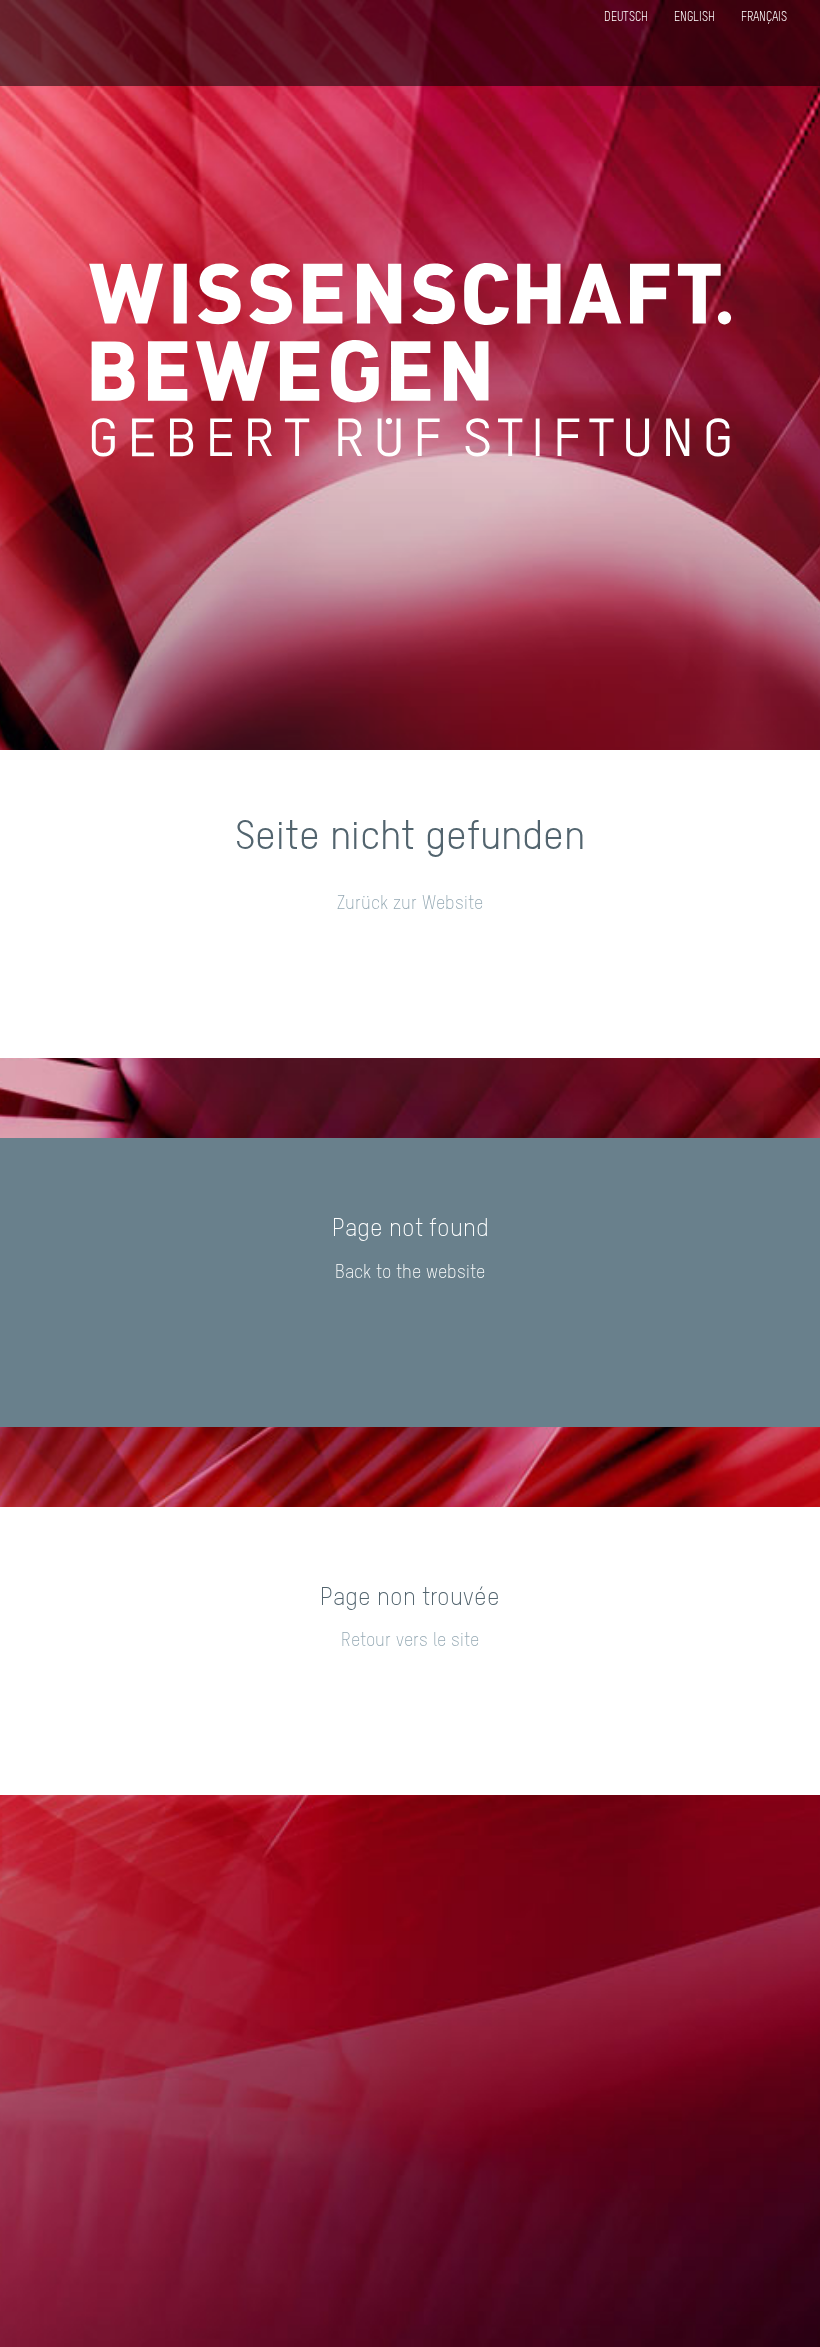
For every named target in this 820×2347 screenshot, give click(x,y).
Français (764, 18)
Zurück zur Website (410, 904)
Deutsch (626, 18)
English (694, 18)
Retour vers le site (410, 1641)
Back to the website (410, 1273)
